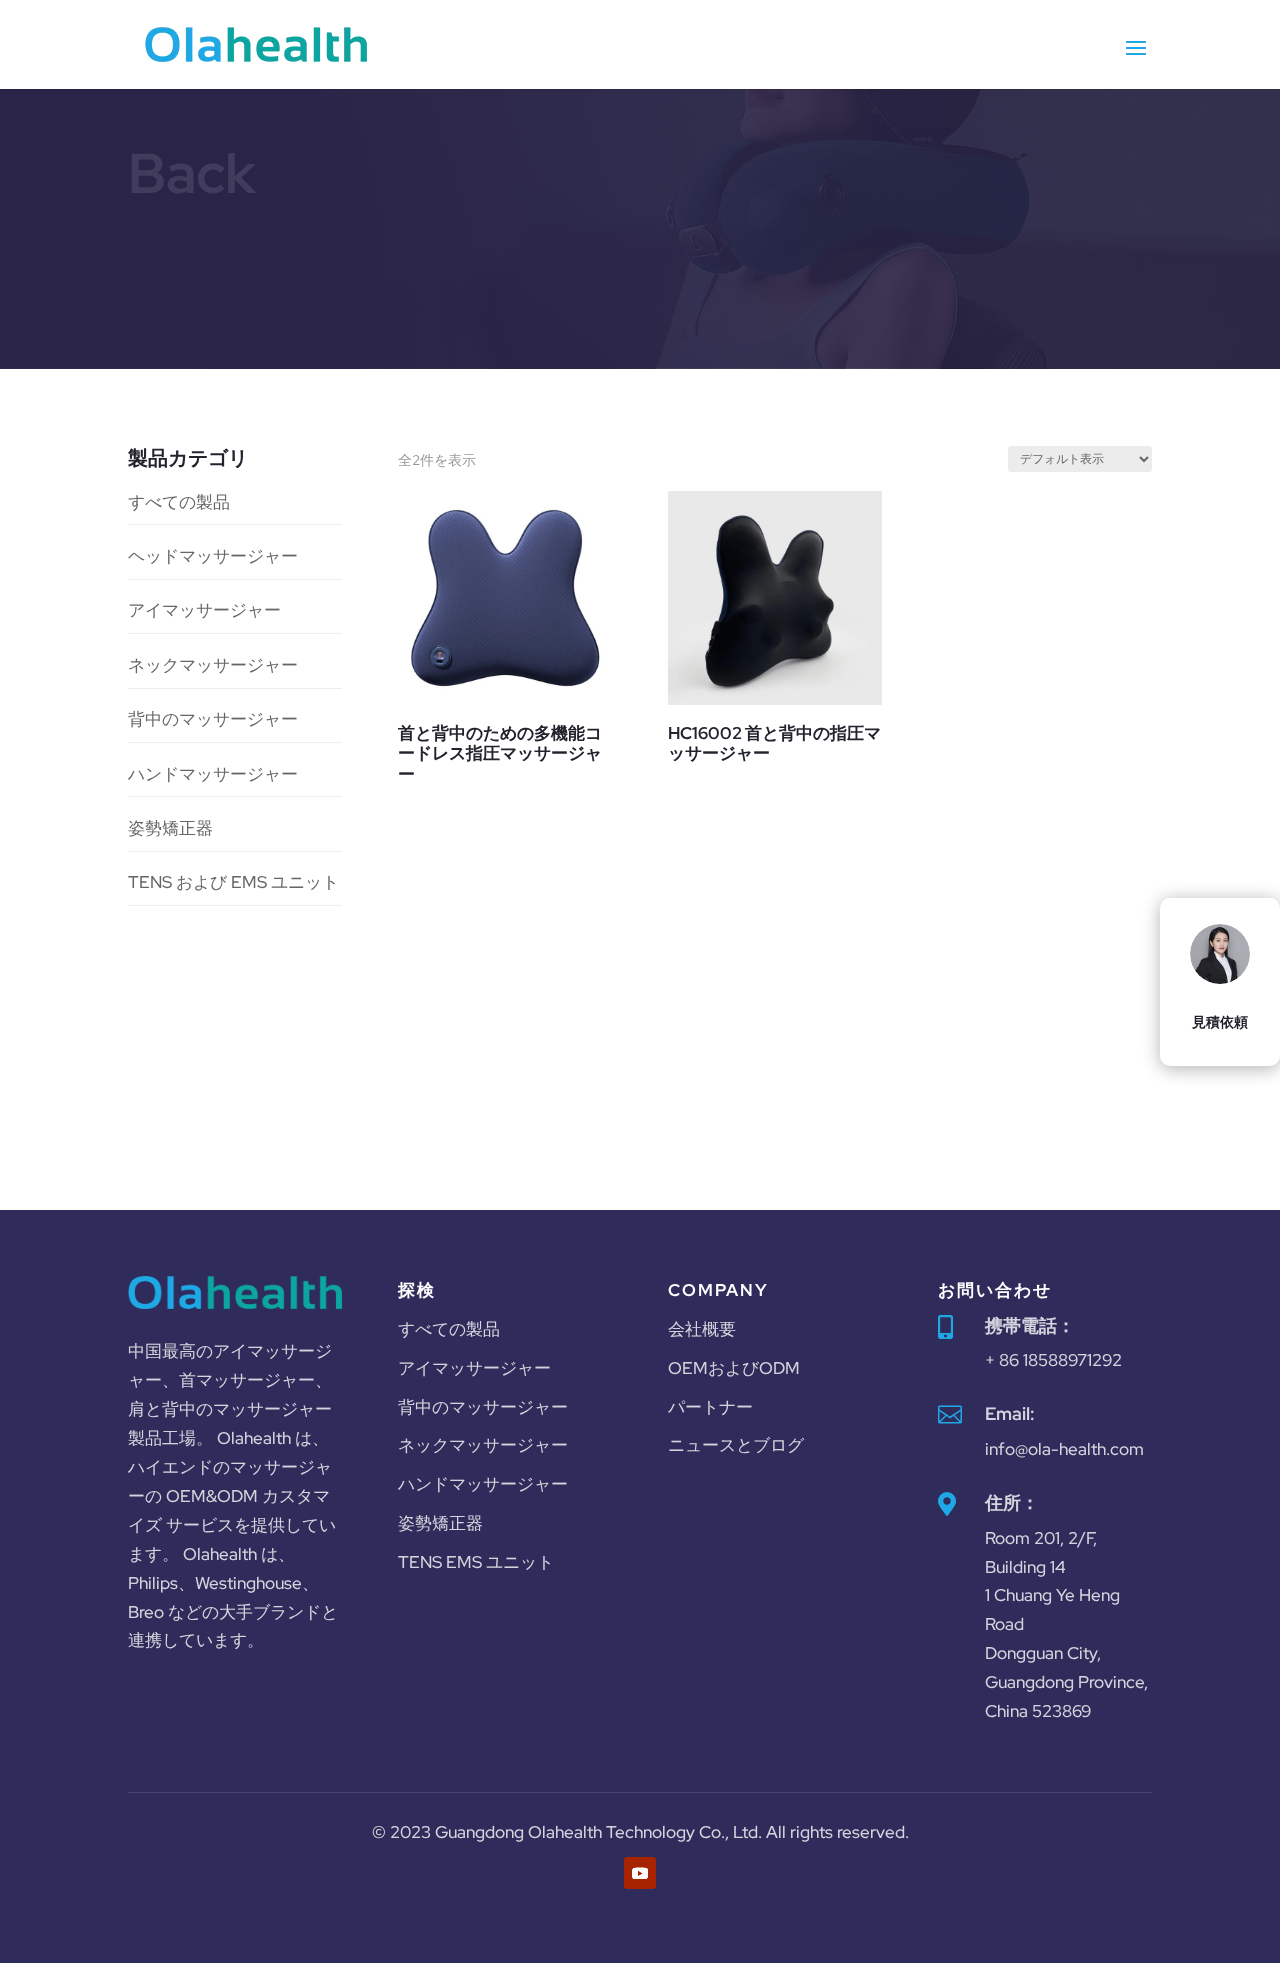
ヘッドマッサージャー (213, 556)
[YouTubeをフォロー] (640, 1873)
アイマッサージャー (204, 610)
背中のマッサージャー (213, 719)
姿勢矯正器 (170, 828)
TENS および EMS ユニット (233, 882)
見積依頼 (1220, 1022)
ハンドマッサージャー (213, 774)
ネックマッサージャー (213, 665)
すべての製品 (179, 502)
